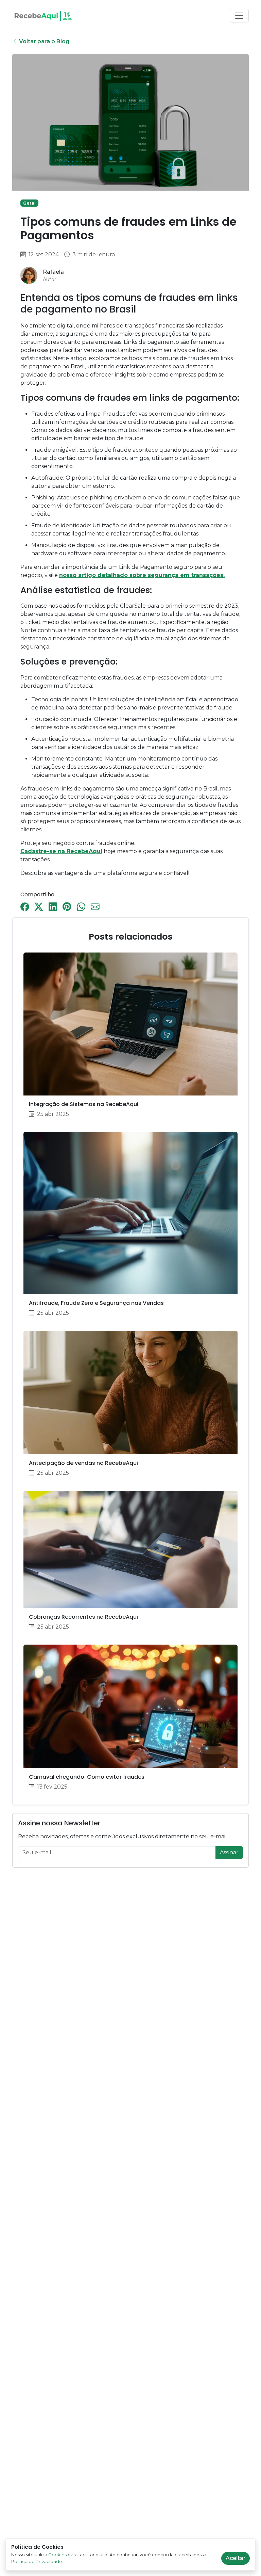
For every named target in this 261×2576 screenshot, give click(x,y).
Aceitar (236, 2558)
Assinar (229, 1852)
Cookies (57, 2555)
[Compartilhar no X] (39, 905)
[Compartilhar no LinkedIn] (53, 905)
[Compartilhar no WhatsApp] (81, 905)
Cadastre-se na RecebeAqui (61, 851)
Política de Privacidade (37, 2561)
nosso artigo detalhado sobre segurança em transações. (142, 575)
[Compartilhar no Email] (95, 905)
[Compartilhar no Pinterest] (67, 905)
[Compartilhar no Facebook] (25, 905)
